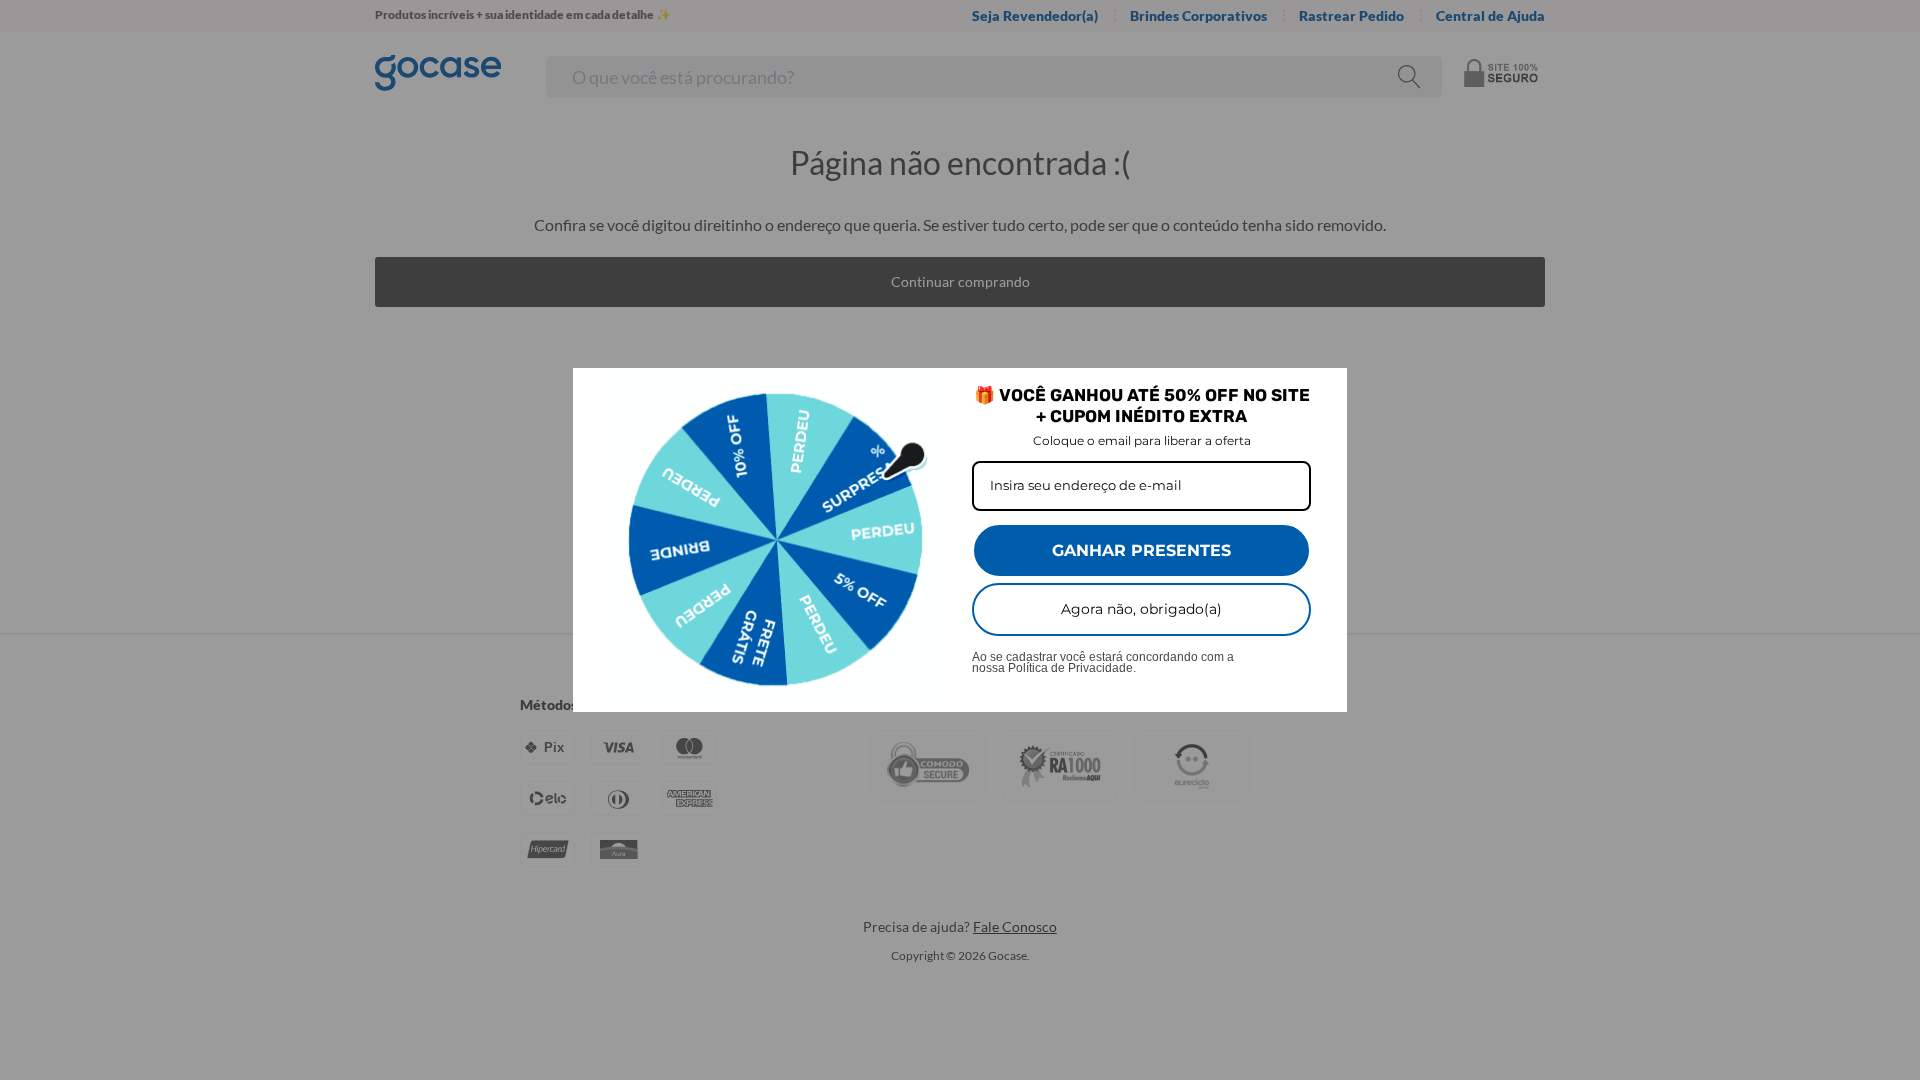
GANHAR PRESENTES (1141, 550)
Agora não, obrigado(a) (1141, 609)
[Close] (1323, 392)
